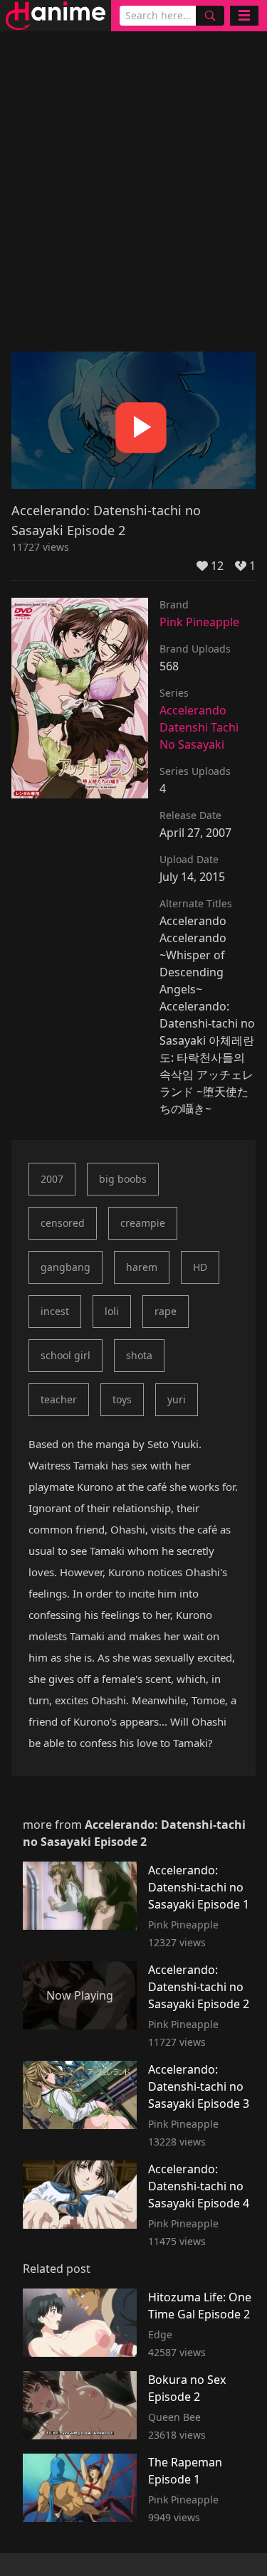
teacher (59, 1399)
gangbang (66, 1267)
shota (139, 1355)
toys (122, 1399)
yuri (177, 1399)
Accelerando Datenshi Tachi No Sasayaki (199, 727)
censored (63, 1223)
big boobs (123, 1179)
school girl (66, 1355)
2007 (52, 1179)
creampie (143, 1223)
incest (55, 1311)
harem (142, 1267)
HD (200, 1267)
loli (112, 1311)
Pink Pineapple (199, 622)
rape (166, 1311)
